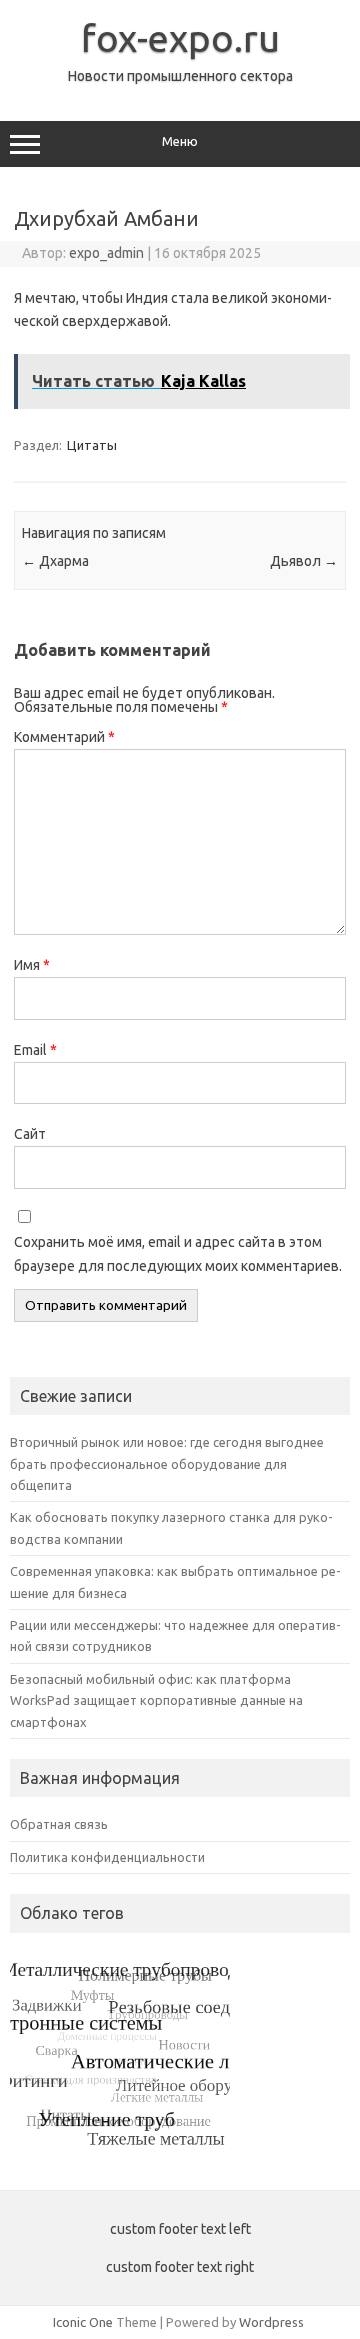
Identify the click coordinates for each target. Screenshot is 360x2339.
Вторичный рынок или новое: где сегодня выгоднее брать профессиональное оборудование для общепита (167, 1463)
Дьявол (304, 561)
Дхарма (55, 561)
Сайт (30, 1134)
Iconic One (83, 2322)
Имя (32, 965)
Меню (180, 141)
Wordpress (271, 2322)
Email (35, 1050)
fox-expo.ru (180, 38)
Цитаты (92, 445)
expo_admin (106, 253)
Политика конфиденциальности (107, 1857)
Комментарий (64, 737)
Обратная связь (59, 1824)
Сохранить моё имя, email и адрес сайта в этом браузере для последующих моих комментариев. (178, 1254)
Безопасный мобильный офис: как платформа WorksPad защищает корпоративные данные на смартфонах (156, 1700)
